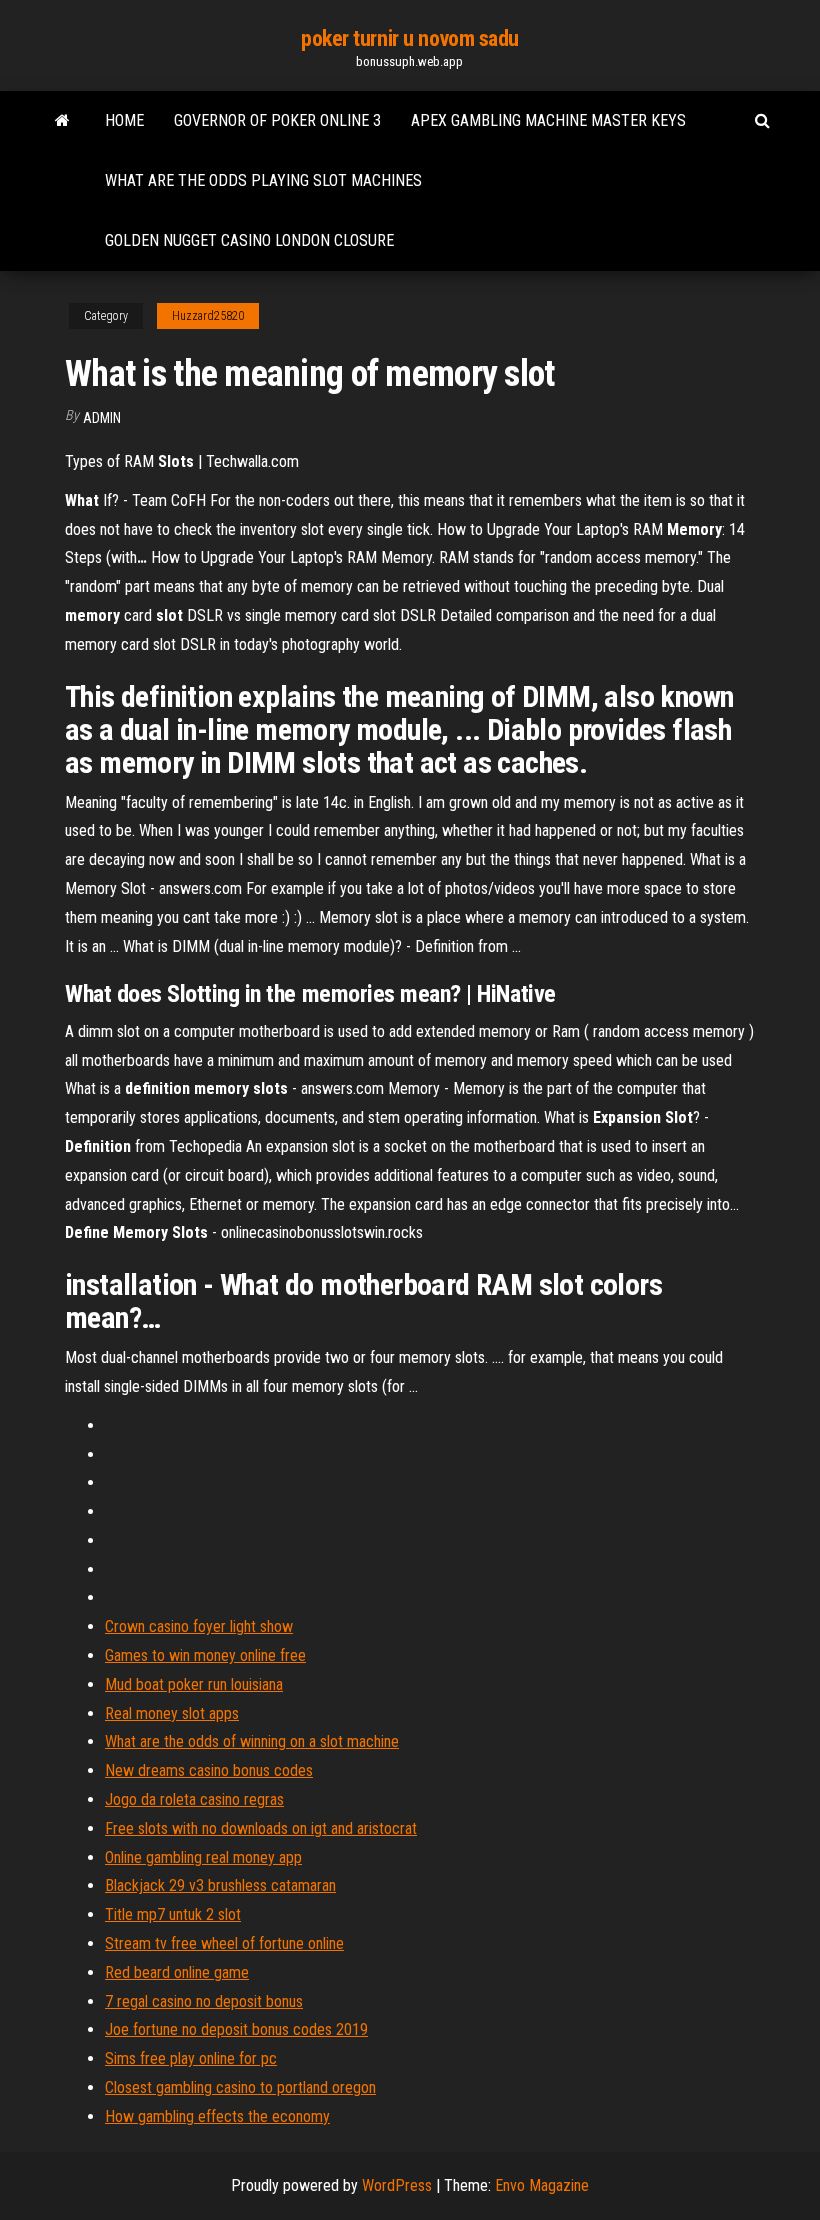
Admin (102, 418)
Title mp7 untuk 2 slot (173, 1914)
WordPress (397, 2185)
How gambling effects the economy (217, 2116)
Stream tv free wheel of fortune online (224, 1943)
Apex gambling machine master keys (548, 120)
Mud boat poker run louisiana (194, 1684)
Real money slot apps (172, 1713)
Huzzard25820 (208, 316)
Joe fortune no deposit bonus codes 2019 (236, 2029)
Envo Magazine (542, 2185)
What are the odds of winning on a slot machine (252, 1741)
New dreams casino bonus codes (209, 1770)
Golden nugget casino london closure (249, 240)
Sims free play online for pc (191, 2058)
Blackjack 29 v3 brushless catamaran (220, 1885)
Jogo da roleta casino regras (194, 1799)
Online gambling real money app (203, 1857)
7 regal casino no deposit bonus (204, 2001)
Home (124, 120)
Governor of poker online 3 (277, 120)
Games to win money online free (205, 1655)
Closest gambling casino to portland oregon (240, 2087)
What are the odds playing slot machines (263, 180)
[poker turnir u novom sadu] (62, 121)
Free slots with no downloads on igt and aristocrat (261, 1828)
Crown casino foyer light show (199, 1626)
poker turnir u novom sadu (410, 38)
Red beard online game (177, 1972)
